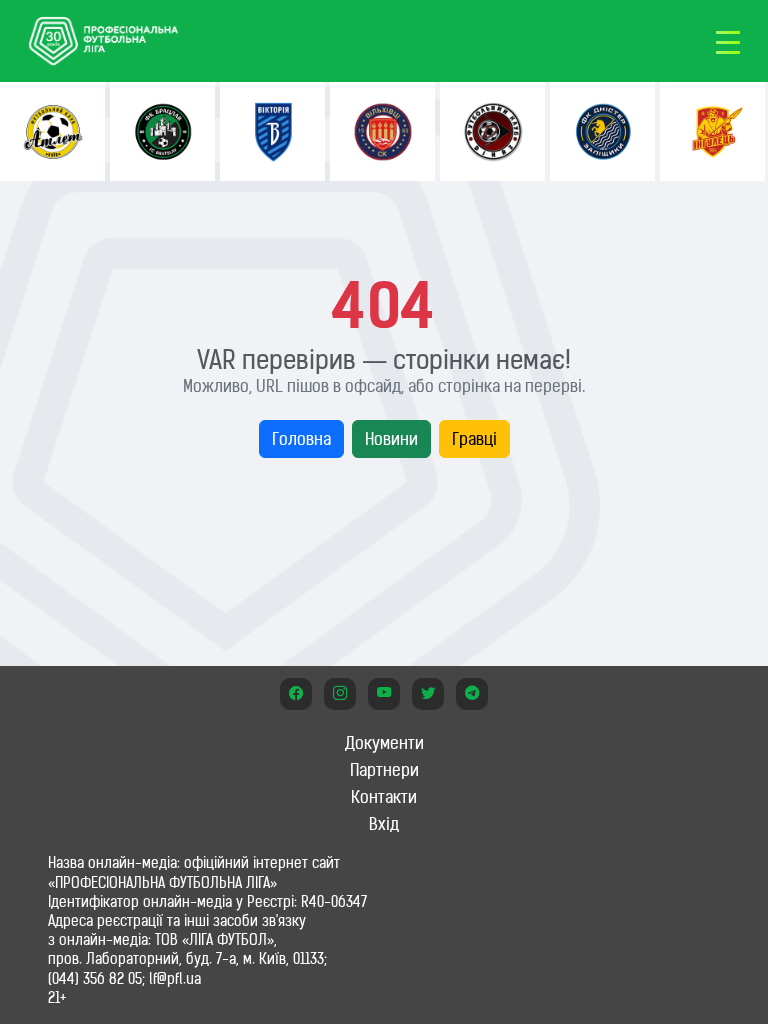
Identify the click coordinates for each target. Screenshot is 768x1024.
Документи (384, 743)
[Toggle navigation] (728, 41)
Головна (301, 439)
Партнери (384, 770)
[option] (52, 131)
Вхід (384, 824)
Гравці (474, 439)
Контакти (384, 797)
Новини (391, 439)
